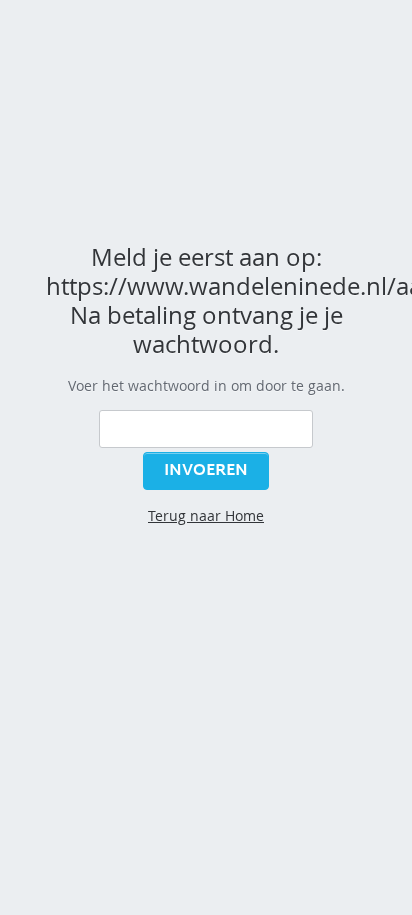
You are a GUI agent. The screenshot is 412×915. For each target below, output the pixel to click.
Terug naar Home (206, 515)
